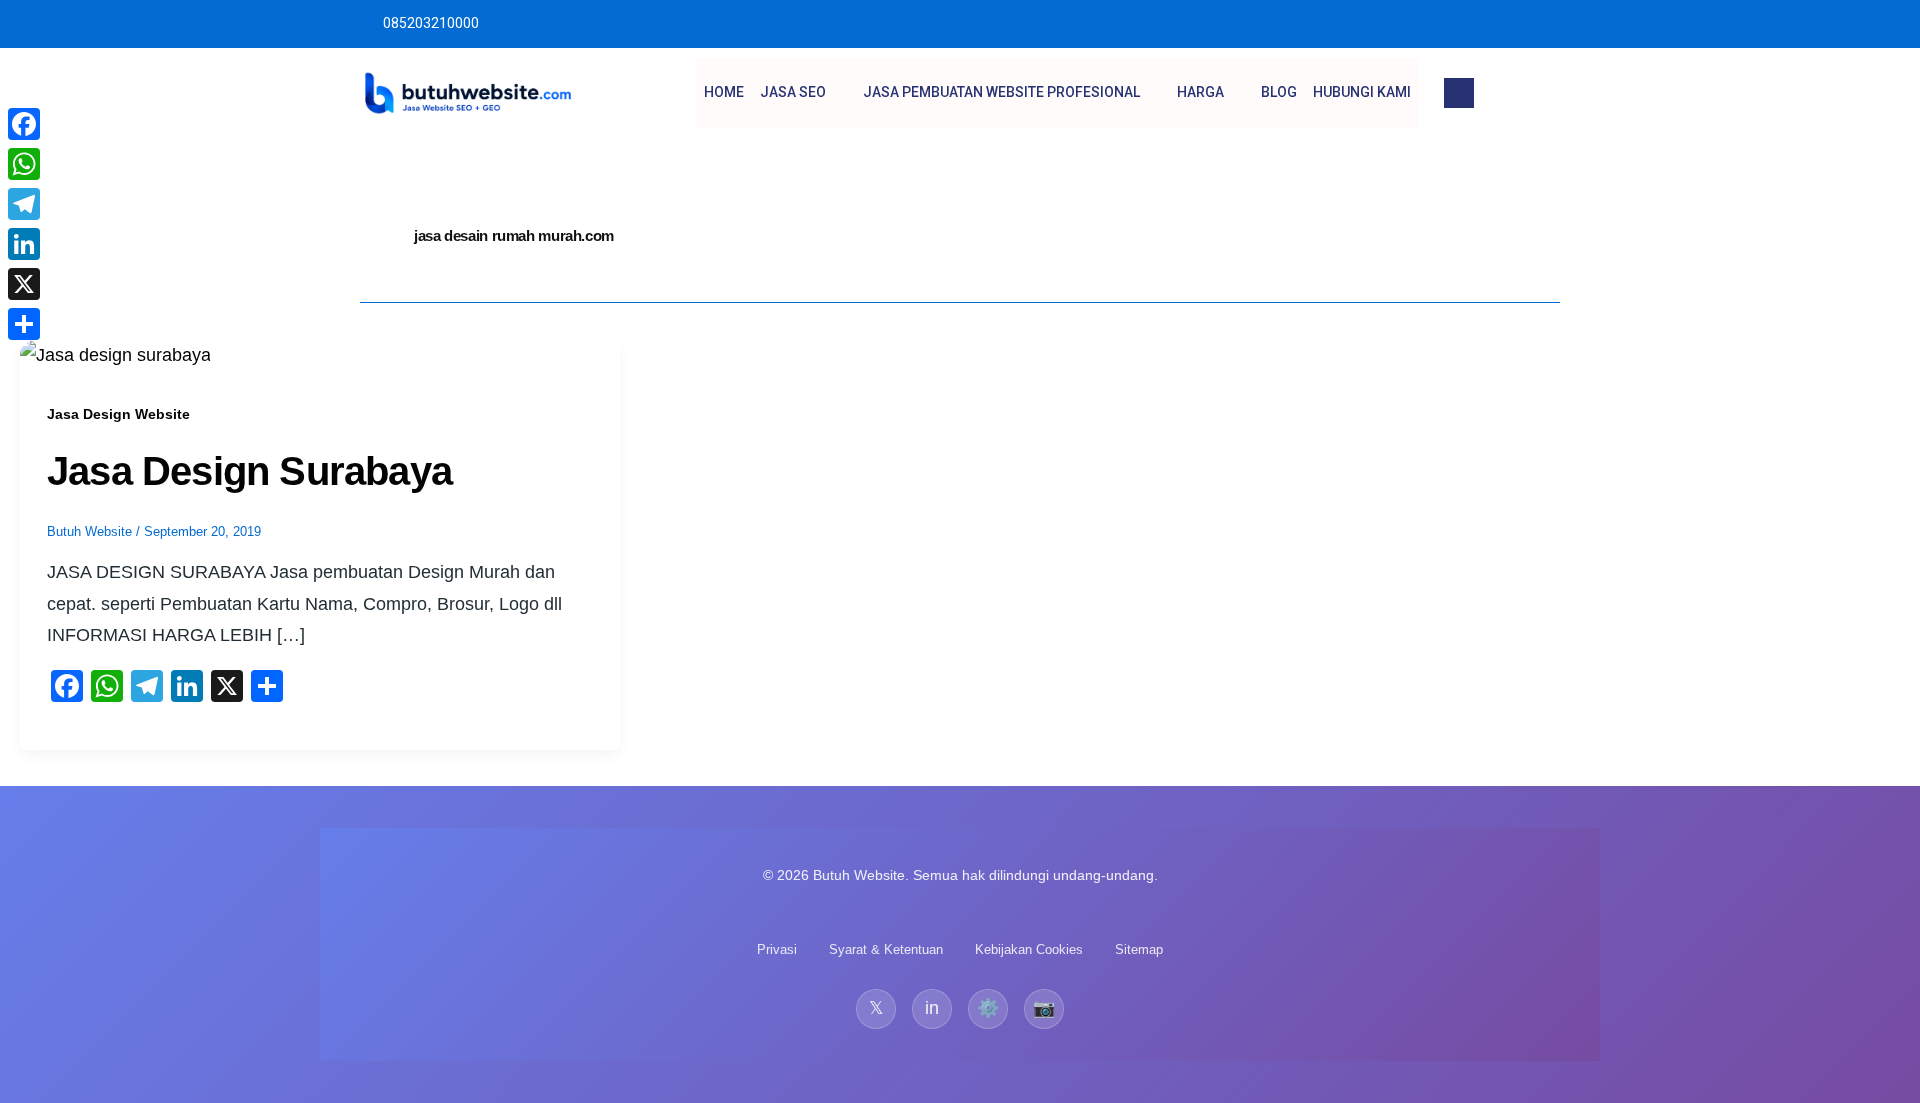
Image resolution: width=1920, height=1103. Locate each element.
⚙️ (988, 1008)
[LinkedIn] (24, 244)
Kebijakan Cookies (1029, 949)
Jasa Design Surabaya (249, 471)
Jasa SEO (793, 92)
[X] (24, 284)
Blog (1279, 92)
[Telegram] (24, 204)
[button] (1459, 93)
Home (724, 92)
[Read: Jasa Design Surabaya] (115, 354)
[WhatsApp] (24, 164)
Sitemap (1139, 949)
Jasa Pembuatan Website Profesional (1001, 92)
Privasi (777, 949)
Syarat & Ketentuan (886, 949)
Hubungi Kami (1362, 92)
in (932, 1008)
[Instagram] (1547, 24)
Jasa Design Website (118, 414)
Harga (1200, 92)
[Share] (24, 324)
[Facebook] (24, 124)
